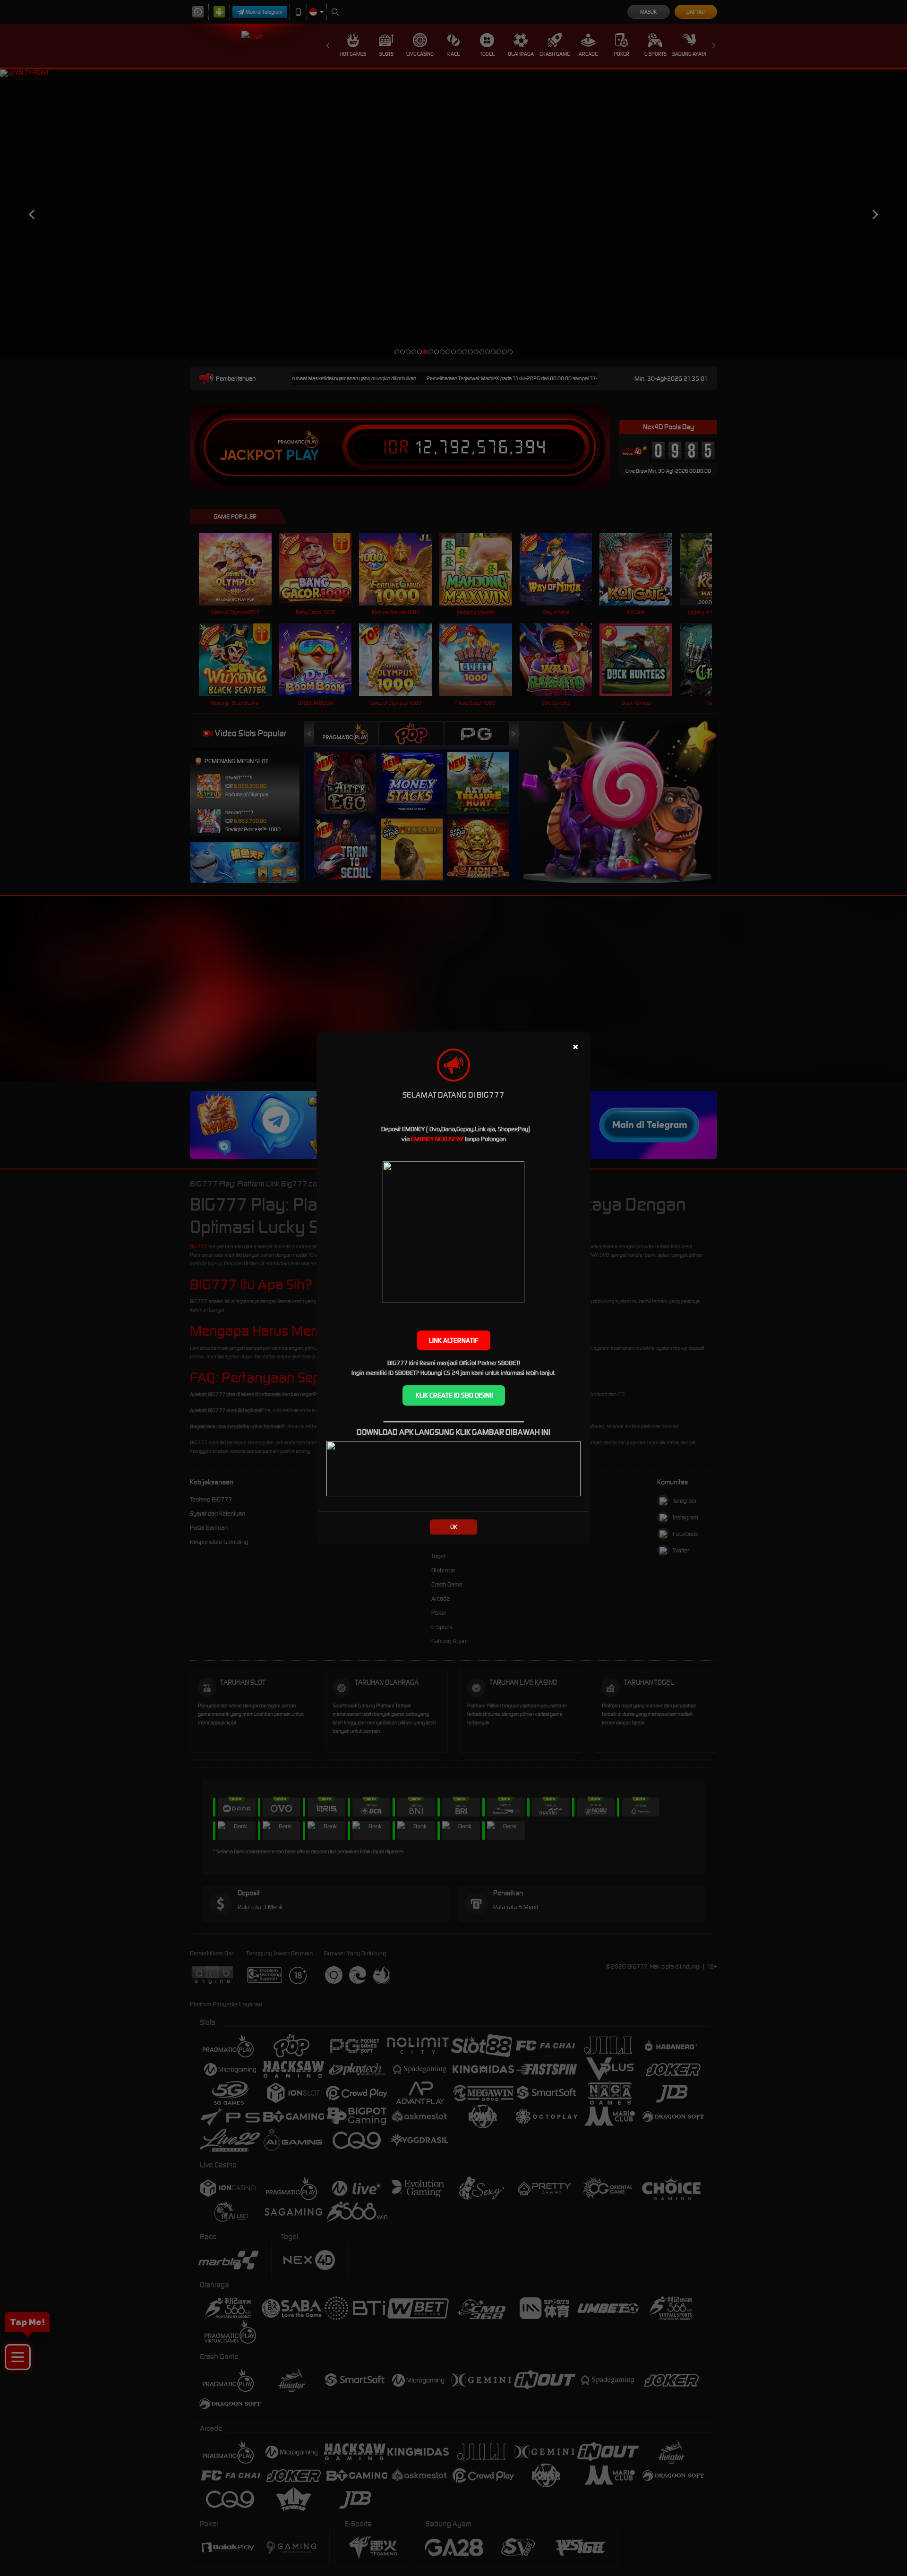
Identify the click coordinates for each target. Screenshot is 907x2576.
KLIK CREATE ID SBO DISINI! (454, 1395)
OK (454, 1527)
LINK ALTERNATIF (454, 1340)
